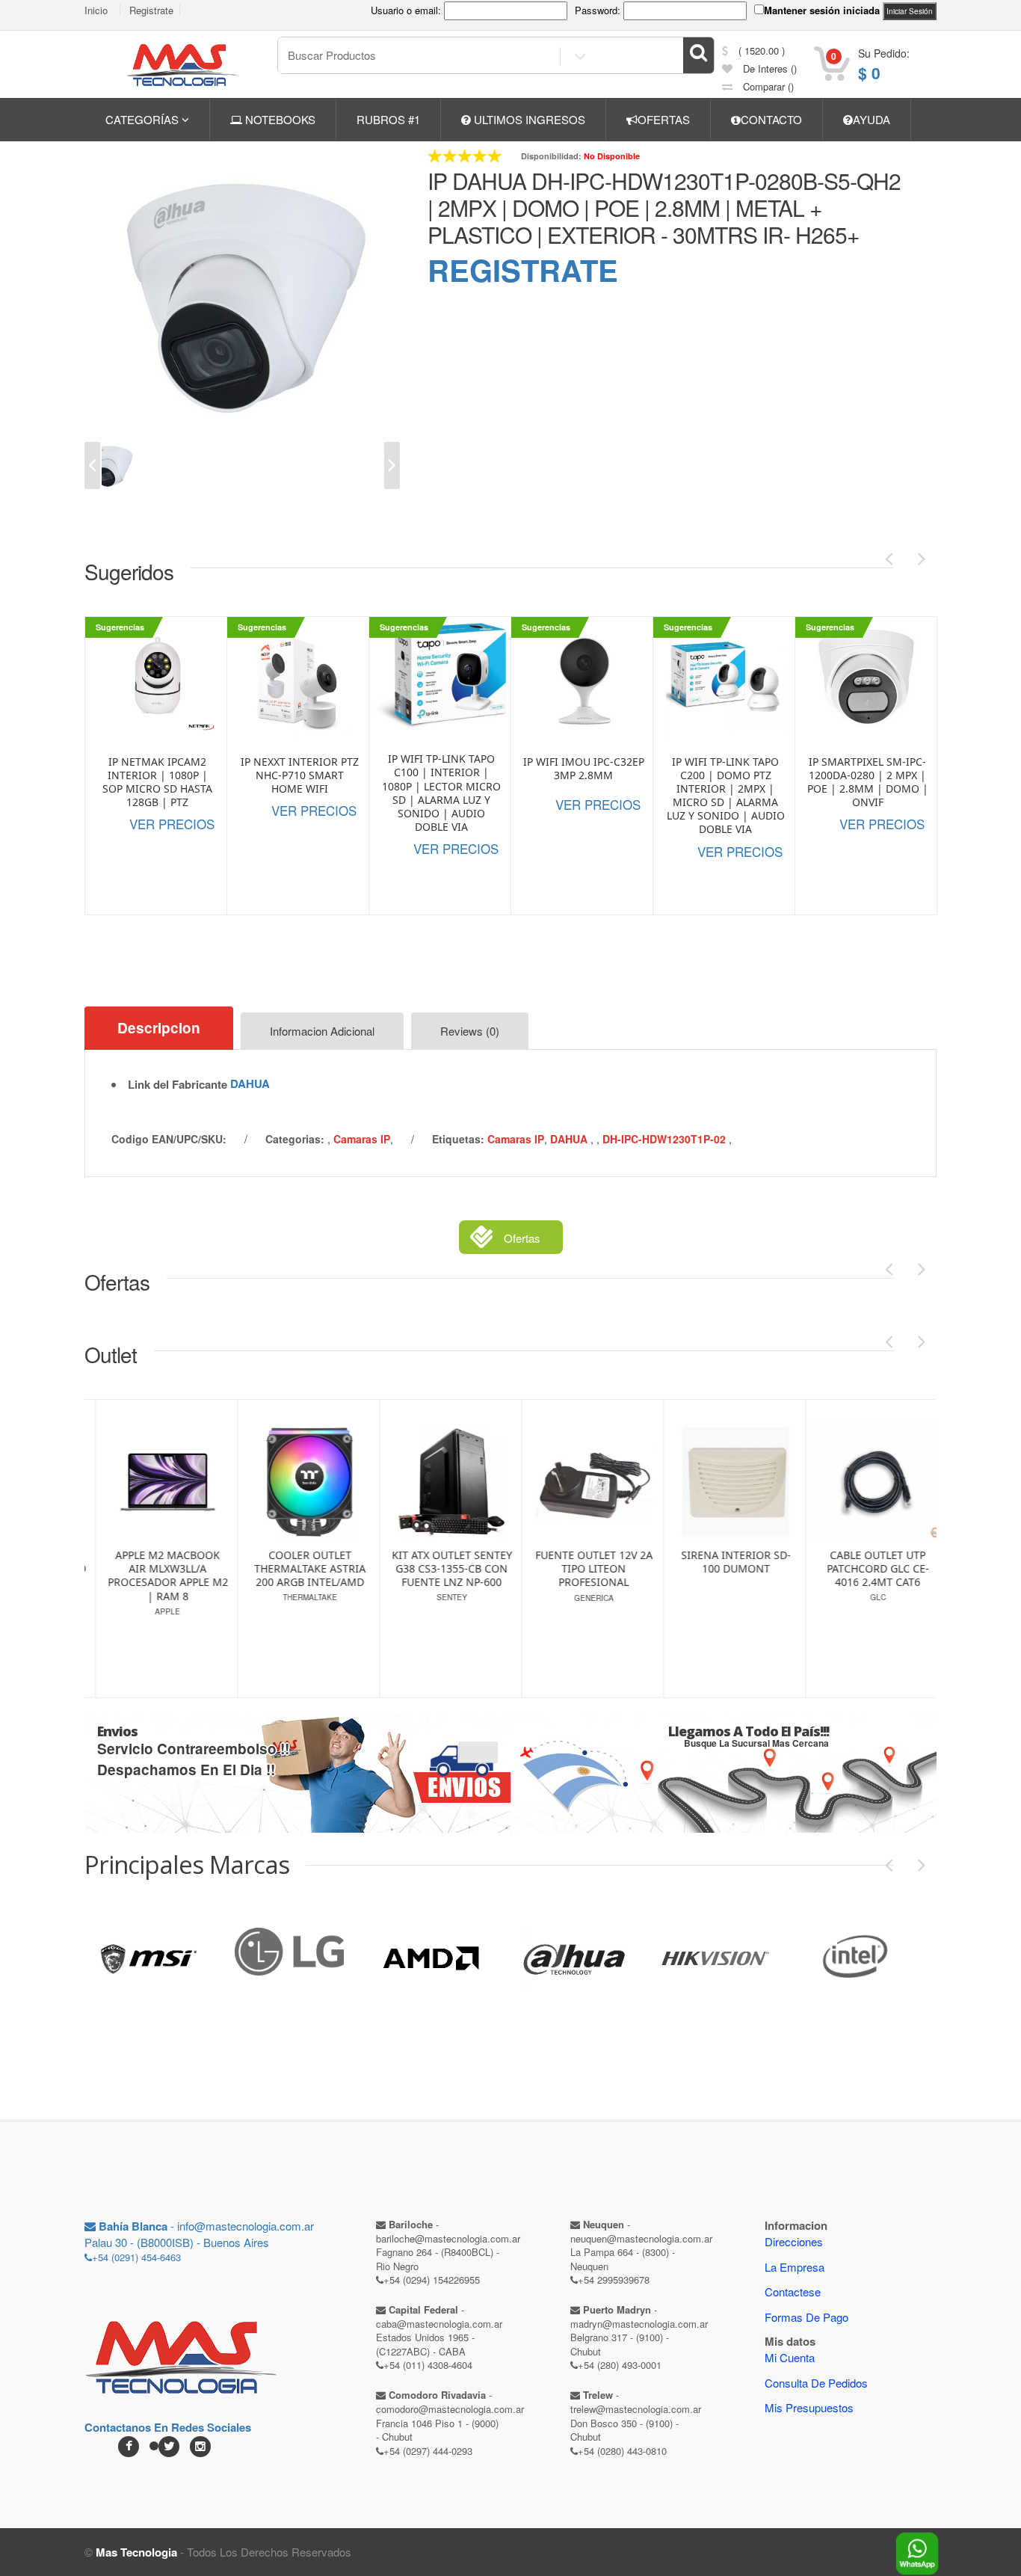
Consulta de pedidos (816, 2383)
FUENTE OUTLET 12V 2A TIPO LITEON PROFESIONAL (583, 1569)
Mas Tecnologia (136, 2552)
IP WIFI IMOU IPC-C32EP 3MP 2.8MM (584, 769)
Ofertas (522, 1238)
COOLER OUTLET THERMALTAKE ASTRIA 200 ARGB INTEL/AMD (299, 1569)
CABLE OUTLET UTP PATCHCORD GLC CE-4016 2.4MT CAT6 (867, 1569)
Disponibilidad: (551, 156)
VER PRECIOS (172, 824)
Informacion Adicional (322, 1031)
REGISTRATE (523, 270)
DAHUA (250, 1083)
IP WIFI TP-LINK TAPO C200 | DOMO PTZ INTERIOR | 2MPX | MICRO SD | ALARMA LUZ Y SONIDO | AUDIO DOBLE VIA (726, 796)
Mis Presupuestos (809, 2407)
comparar (767, 86)
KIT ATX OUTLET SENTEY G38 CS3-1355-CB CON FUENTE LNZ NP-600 (441, 1569)
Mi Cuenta (790, 2357)
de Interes (768, 68)
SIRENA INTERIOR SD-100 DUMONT (725, 1562)
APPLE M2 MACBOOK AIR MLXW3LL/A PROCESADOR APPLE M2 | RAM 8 (157, 1576)
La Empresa (795, 2267)
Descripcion (159, 1028)
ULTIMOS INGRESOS (528, 119)
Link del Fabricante (178, 1085)
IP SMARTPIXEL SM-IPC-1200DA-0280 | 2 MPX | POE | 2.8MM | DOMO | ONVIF (868, 783)
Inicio (96, 10)
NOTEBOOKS (279, 119)
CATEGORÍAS (144, 119)
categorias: (295, 1139)
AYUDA (872, 119)
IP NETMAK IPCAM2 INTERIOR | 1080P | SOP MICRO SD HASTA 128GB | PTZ (157, 783)
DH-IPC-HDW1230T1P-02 (666, 1139)
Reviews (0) (470, 1031)
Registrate (151, 10)
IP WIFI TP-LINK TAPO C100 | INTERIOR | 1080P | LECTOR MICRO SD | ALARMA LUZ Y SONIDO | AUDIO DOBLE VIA (441, 793)
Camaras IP (362, 1139)
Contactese (793, 2291)
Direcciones (794, 2241)
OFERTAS (664, 119)
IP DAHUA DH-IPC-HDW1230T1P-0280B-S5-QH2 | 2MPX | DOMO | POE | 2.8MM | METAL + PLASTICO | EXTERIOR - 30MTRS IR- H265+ (664, 208)
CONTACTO (771, 119)
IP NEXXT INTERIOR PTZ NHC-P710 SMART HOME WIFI (300, 775)
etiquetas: (458, 1139)
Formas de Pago (806, 2317)
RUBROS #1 (388, 119)
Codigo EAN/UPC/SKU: (169, 1139)
